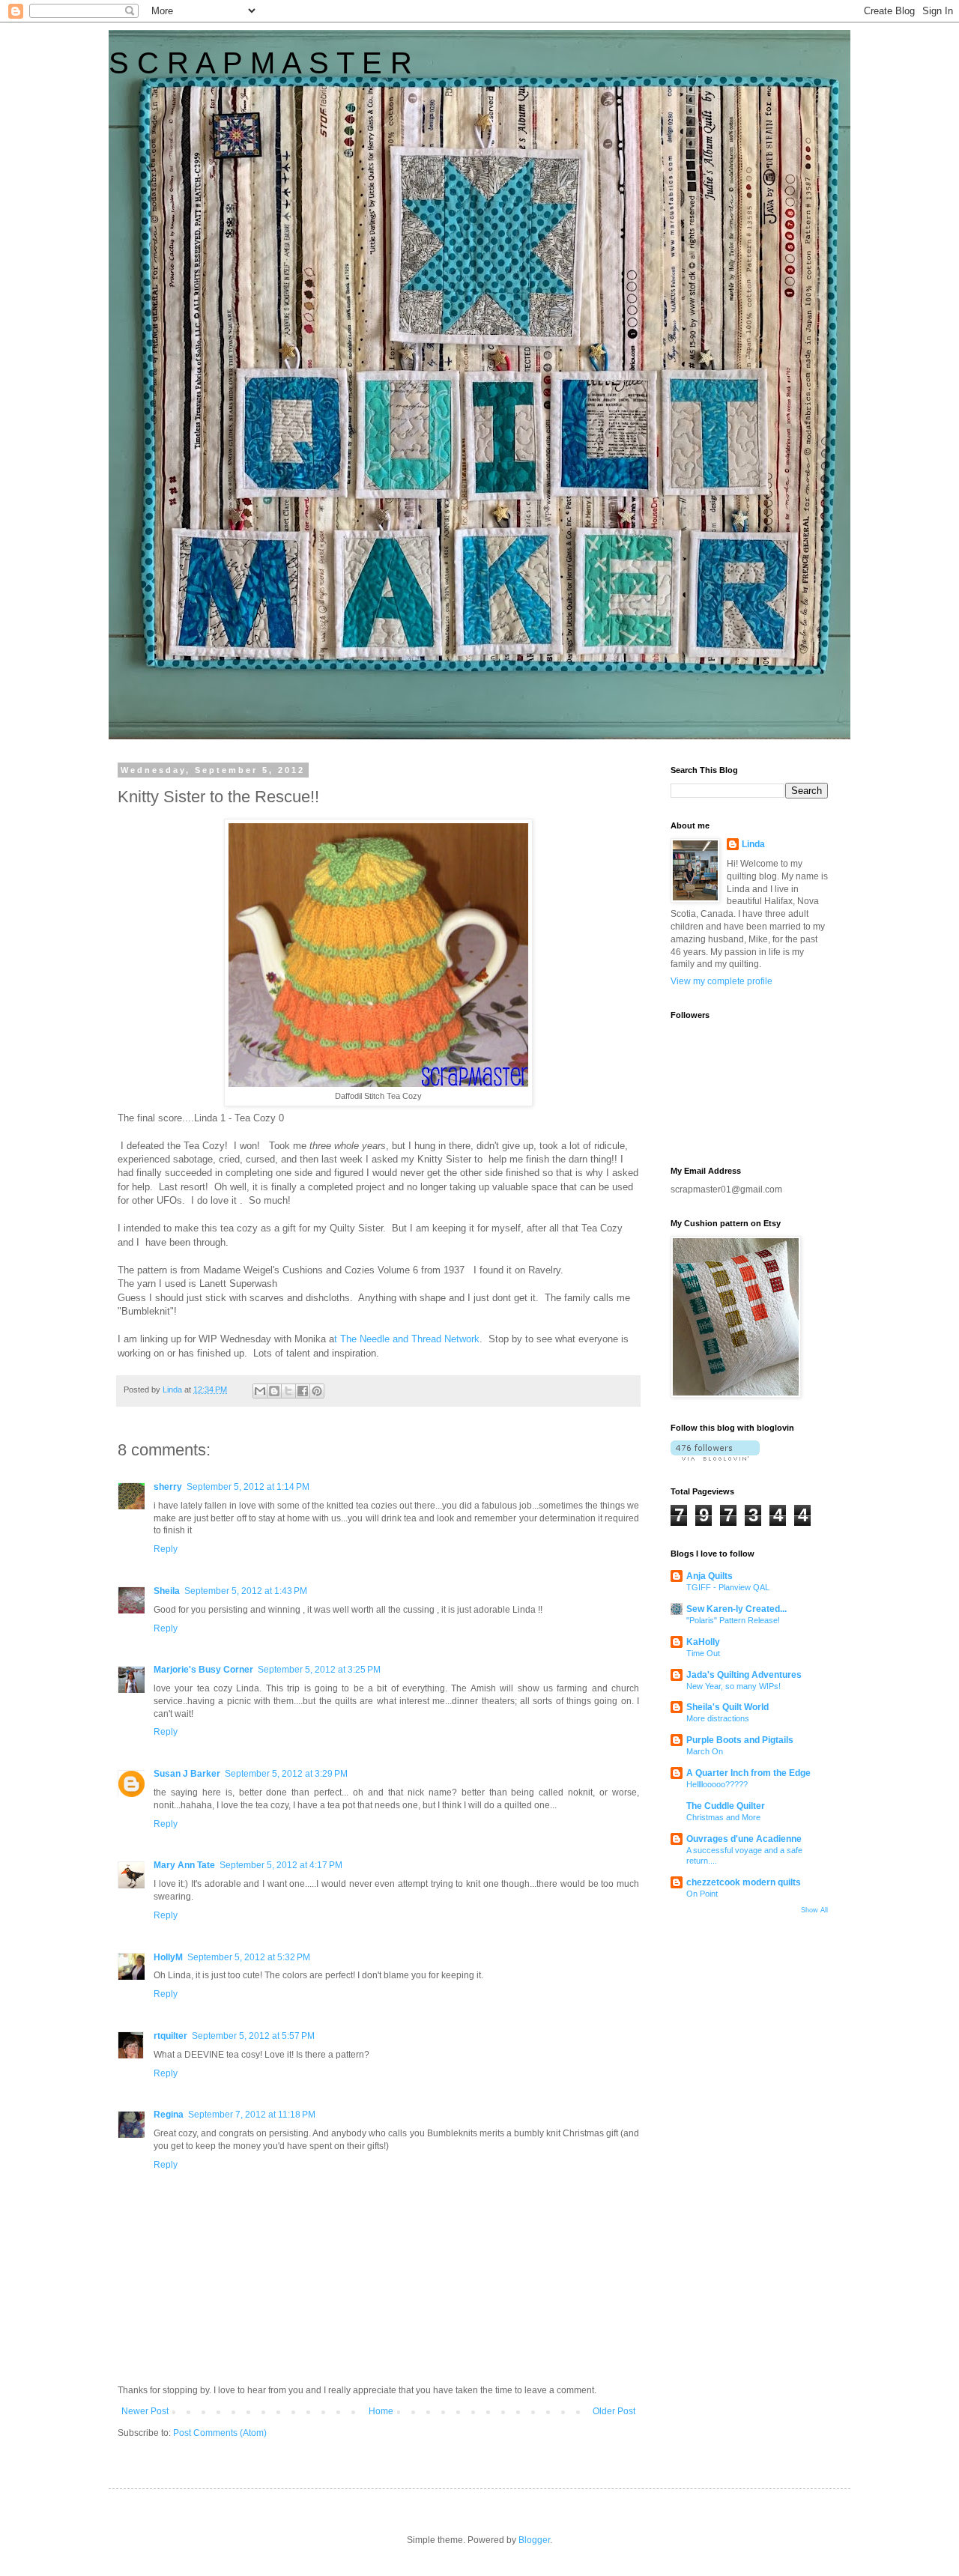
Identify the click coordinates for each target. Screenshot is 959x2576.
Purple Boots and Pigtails (740, 1740)
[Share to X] (288, 1391)
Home (381, 2411)
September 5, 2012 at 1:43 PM (246, 1591)
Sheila (167, 1591)
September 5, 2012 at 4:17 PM (281, 1865)
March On (705, 1751)
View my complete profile (721, 981)
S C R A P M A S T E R (260, 63)
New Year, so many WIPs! (733, 1686)
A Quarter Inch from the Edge (748, 1773)
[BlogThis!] (274, 1391)
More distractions (718, 1718)
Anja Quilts (710, 1576)
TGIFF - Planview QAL (728, 1587)
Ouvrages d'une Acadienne (744, 1839)
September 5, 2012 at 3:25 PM (319, 1670)
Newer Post (145, 2411)
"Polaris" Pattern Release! (733, 1620)
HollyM (168, 1957)
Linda (753, 844)
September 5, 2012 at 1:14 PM (248, 1487)
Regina (169, 2115)
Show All (814, 1910)
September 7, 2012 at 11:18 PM (252, 2115)
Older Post (614, 2411)
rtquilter (170, 2036)
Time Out (703, 1653)
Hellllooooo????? (717, 1784)
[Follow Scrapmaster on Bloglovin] (715, 1458)
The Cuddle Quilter (726, 1806)
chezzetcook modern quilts (744, 1882)
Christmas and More (723, 1817)
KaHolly (703, 1642)
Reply (166, 1549)
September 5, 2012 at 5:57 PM (253, 2036)
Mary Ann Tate (184, 1865)
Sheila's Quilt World (727, 1707)
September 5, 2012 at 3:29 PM (286, 1774)
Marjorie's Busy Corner (203, 1670)
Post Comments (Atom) (220, 2433)
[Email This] (260, 1391)
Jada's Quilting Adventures (744, 1675)
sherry (168, 1487)
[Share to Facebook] (303, 1391)
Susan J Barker (187, 1774)
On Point (702, 1894)
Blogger (534, 2540)
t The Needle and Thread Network (407, 1339)
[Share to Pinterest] (317, 1391)
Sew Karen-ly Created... (736, 1609)
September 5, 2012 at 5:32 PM (249, 1957)
